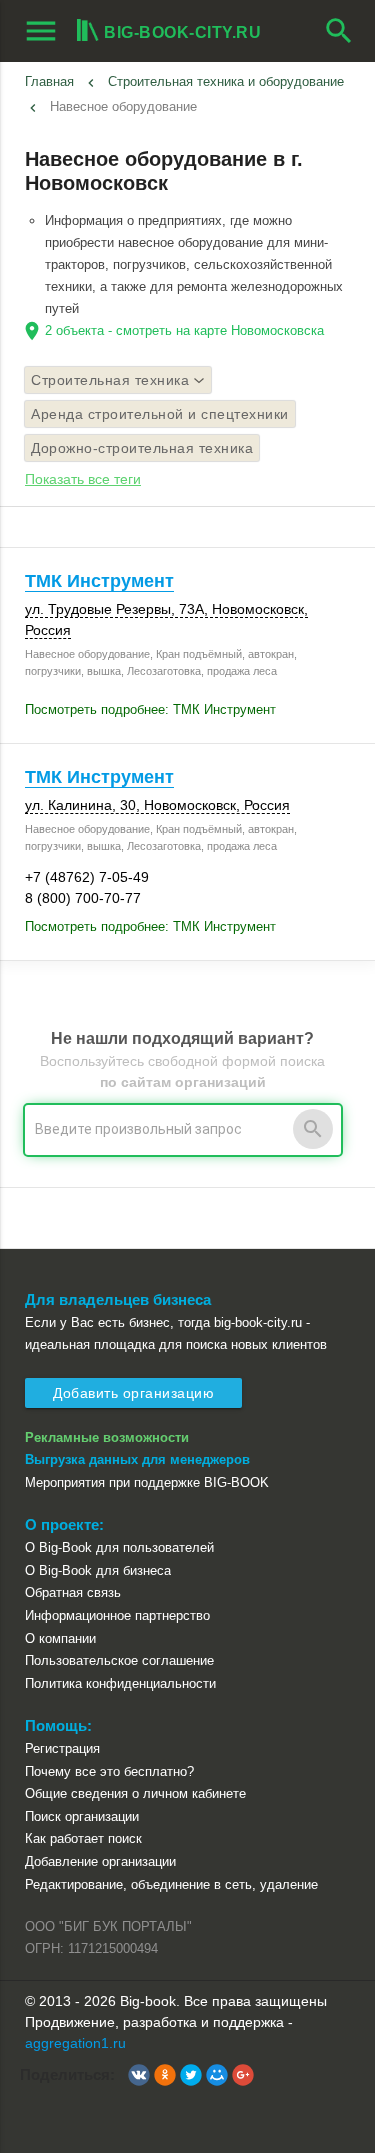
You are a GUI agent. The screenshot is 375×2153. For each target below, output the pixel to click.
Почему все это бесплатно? (109, 1771)
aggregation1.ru (75, 2043)
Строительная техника (110, 380)
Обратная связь (73, 1592)
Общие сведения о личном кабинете (135, 1793)
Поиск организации (82, 1816)
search (339, 31)
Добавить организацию (133, 1393)
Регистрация (62, 1748)
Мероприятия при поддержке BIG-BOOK (147, 1482)
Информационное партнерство (117, 1615)
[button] (139, 2075)
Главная (49, 81)
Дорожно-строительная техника (142, 448)
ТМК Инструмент (99, 581)
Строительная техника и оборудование (226, 81)
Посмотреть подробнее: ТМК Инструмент (150, 709)
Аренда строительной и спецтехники (160, 414)
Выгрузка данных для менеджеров (137, 1459)
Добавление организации (100, 1861)
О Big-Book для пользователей (119, 1547)
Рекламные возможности (107, 1437)
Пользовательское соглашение (119, 1660)
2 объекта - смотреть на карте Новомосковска (184, 330)
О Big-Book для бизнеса (98, 1570)
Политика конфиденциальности (120, 1683)
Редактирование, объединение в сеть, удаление (171, 1884)
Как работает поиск (83, 1838)
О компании (60, 1638)
